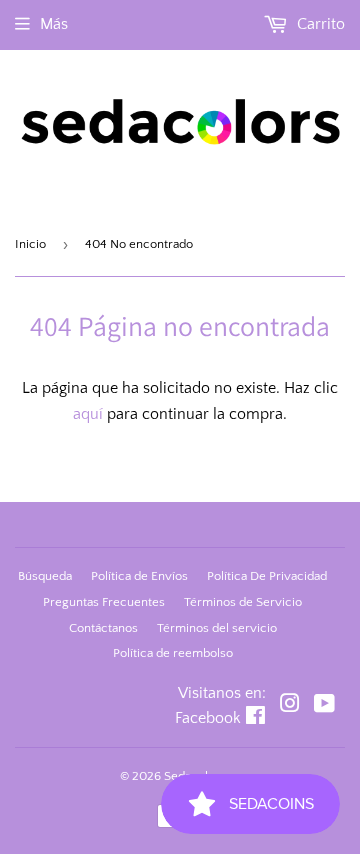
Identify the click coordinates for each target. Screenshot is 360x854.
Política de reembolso (173, 653)
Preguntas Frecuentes (104, 602)
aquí (88, 414)
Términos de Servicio (243, 602)
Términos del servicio (217, 628)
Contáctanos (103, 628)
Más (54, 24)
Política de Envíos (139, 576)
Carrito (319, 24)
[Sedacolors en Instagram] (290, 706)
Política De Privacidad (267, 576)
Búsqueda (45, 576)
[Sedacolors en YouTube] (324, 706)
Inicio (30, 244)
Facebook (208, 718)
